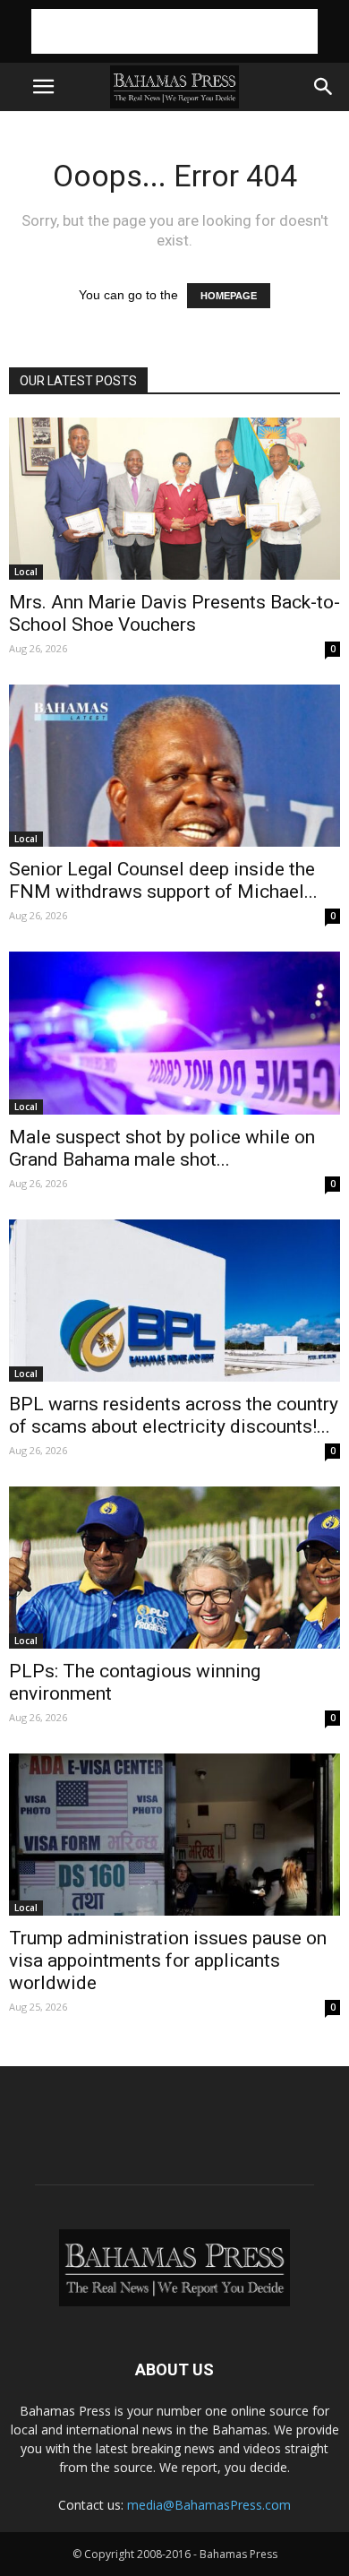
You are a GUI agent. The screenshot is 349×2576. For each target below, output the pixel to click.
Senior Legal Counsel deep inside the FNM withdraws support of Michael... (163, 880)
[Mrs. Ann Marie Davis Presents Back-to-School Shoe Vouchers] (174, 499)
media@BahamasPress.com (209, 2505)
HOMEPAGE (229, 296)
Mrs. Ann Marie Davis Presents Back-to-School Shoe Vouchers (174, 613)
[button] (324, 87)
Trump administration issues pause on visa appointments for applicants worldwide (168, 1960)
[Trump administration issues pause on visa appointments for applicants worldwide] (174, 1835)
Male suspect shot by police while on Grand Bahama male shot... (162, 1148)
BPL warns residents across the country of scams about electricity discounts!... (174, 1415)
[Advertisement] (174, 31)
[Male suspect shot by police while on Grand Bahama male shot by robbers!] (174, 1033)
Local (26, 572)
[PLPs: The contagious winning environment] (174, 1568)
